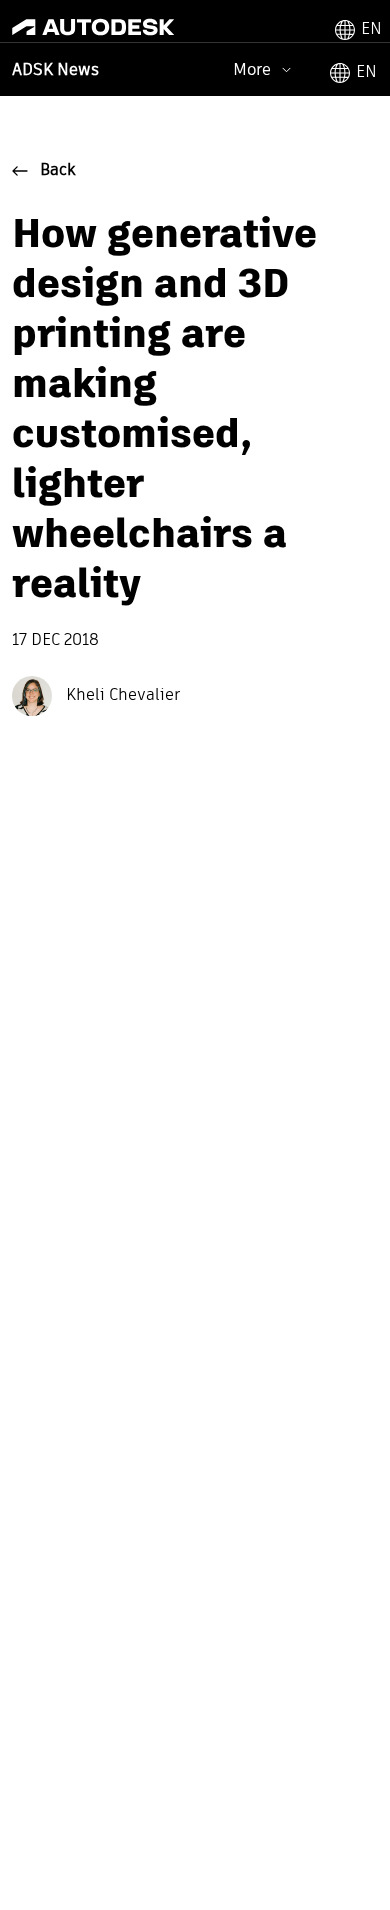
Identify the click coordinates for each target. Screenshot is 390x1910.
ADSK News (55, 71)
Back (58, 171)
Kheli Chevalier (121, 696)
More (252, 69)
